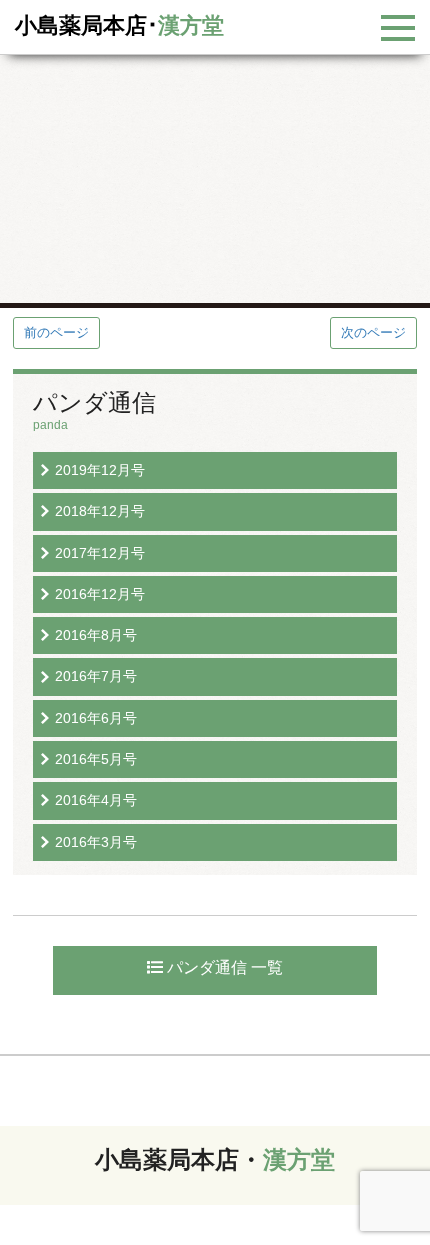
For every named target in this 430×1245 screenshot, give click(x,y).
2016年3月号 (96, 842)
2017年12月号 (100, 553)
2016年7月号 (96, 676)
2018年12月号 (100, 511)
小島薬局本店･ (119, 25)
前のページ (56, 332)
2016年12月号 (100, 594)
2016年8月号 (96, 635)
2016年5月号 (96, 759)
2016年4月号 (96, 800)
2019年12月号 (100, 470)
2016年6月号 (96, 718)
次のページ (373, 332)
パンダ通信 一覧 (223, 967)
